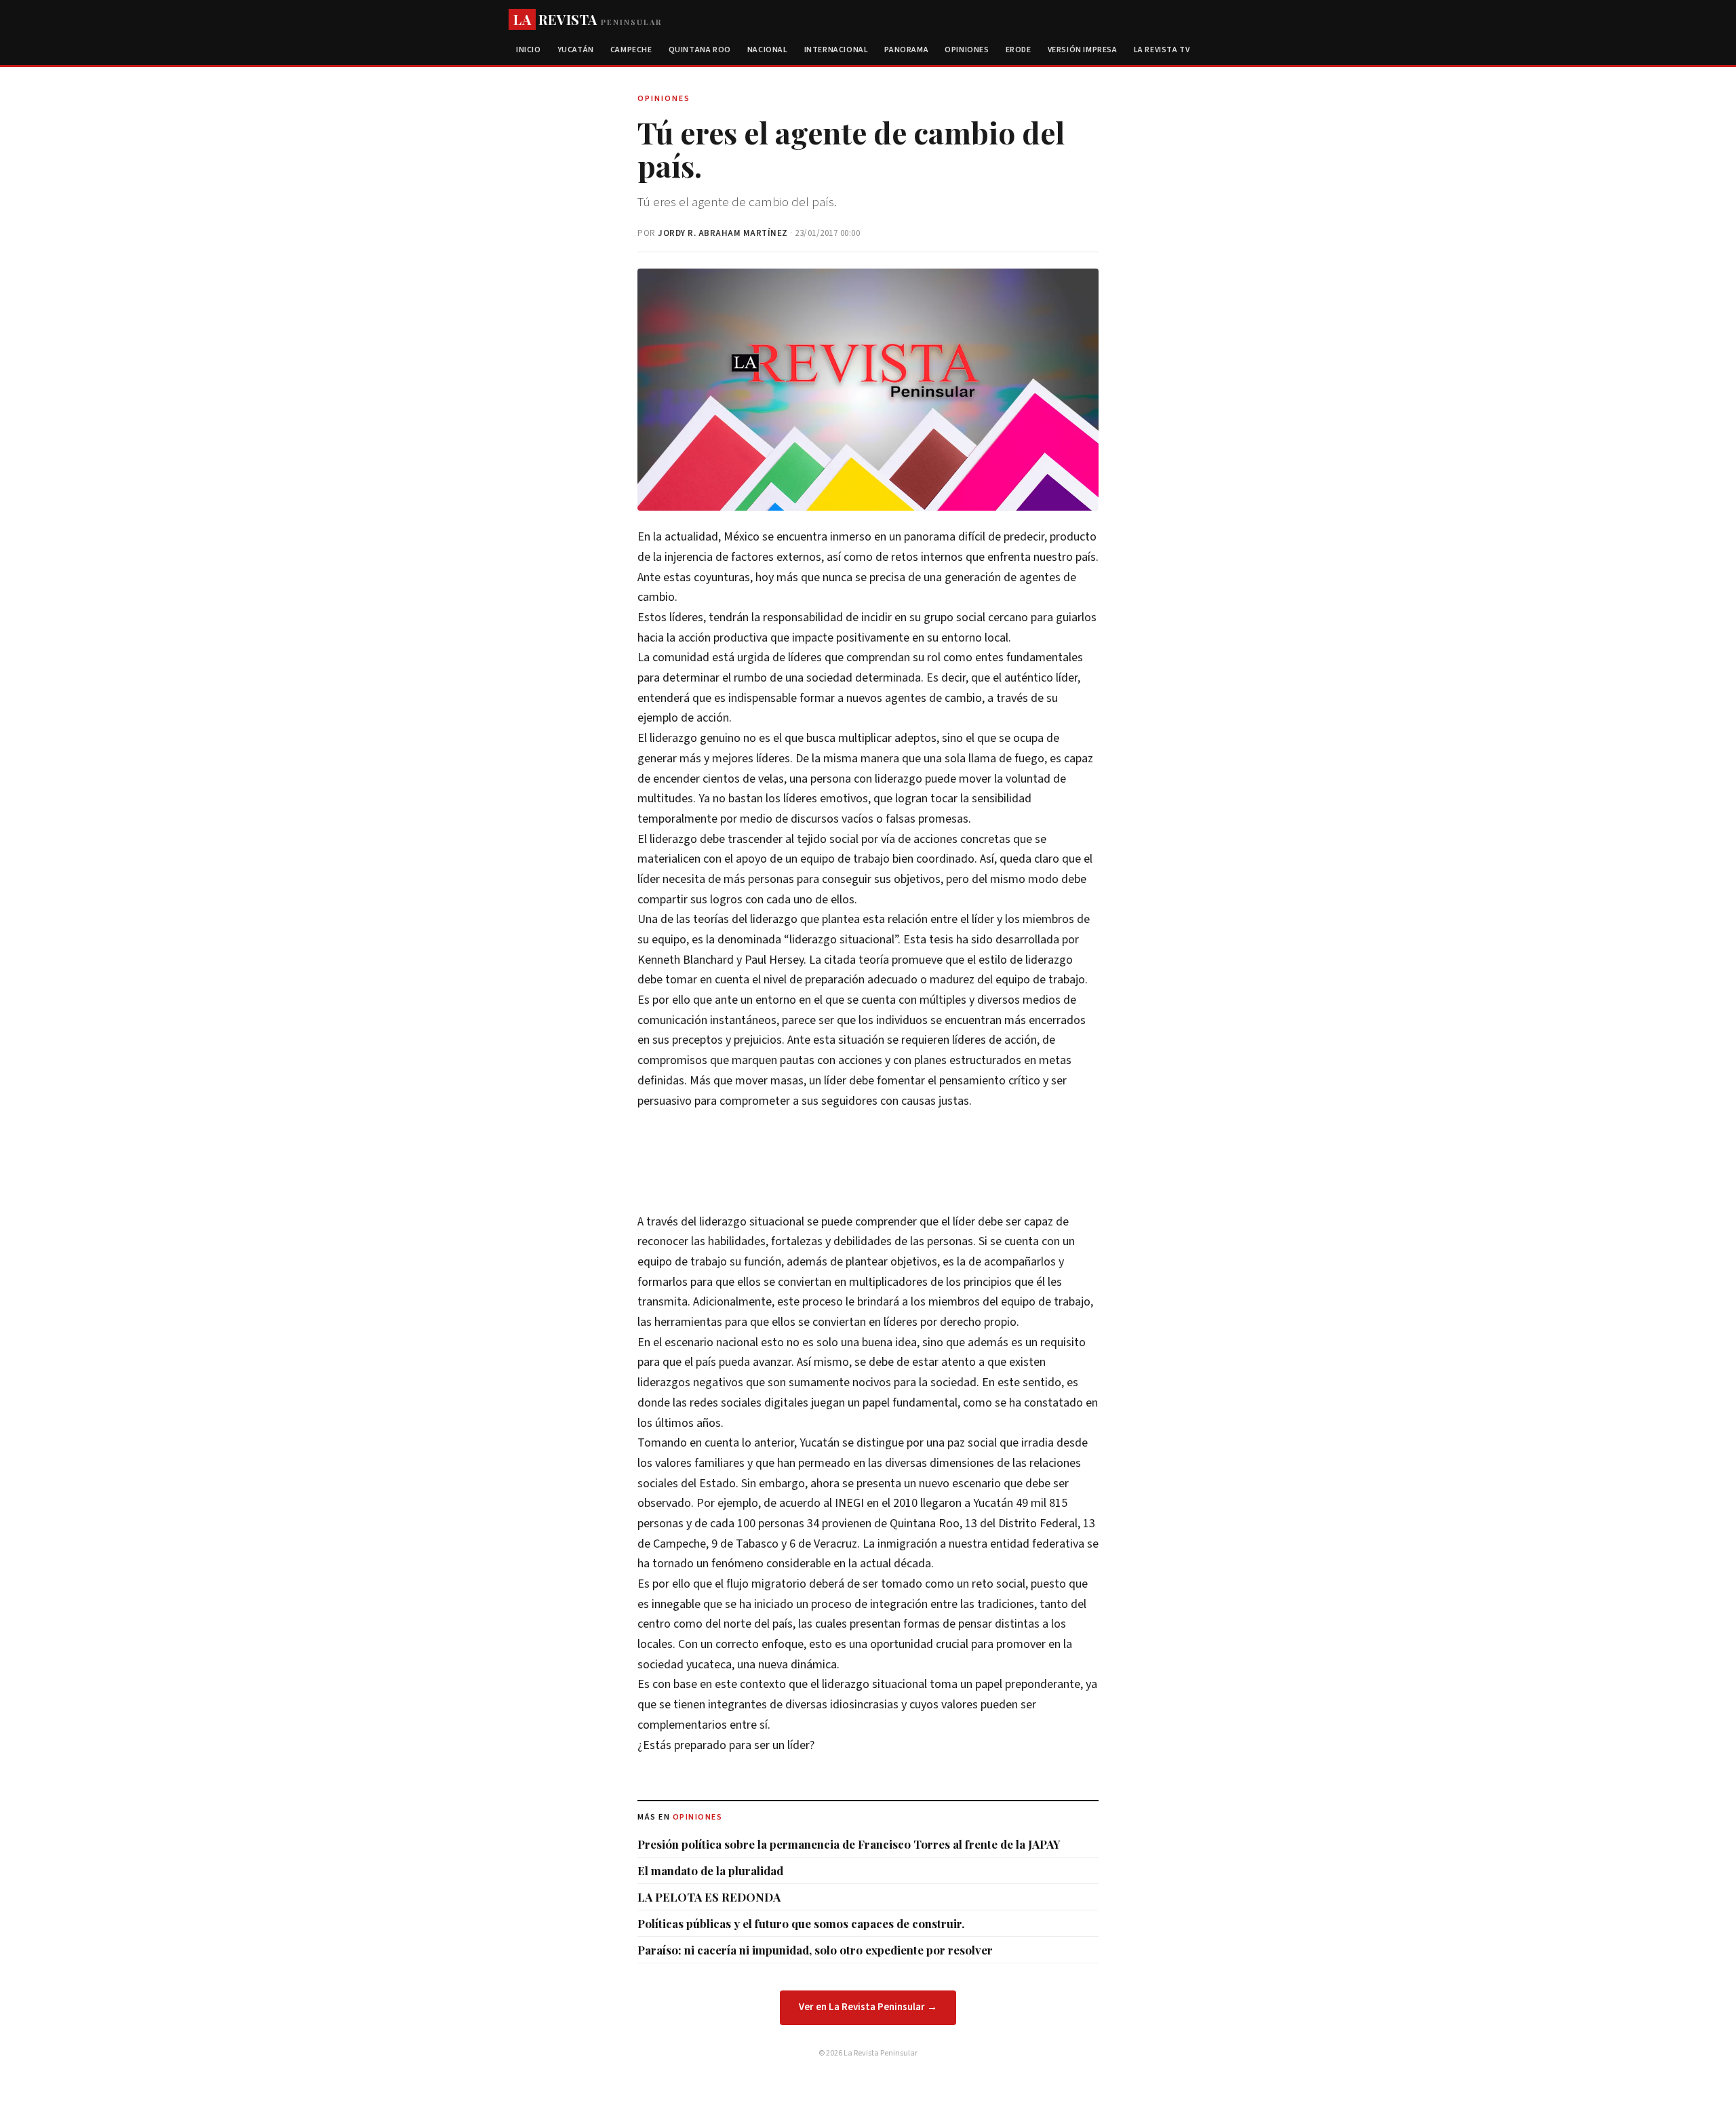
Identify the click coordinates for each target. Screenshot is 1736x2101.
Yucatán (576, 50)
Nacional (768, 50)
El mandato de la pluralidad (710, 1870)
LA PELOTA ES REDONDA (709, 1897)
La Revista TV (1162, 50)
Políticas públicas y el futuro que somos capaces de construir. (801, 1923)
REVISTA (588, 19)
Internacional (836, 50)
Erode (1019, 50)
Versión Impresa (1083, 50)
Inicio (529, 50)
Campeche (631, 50)
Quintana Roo (700, 50)
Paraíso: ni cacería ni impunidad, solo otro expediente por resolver (815, 1950)
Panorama (906, 50)
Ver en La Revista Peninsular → (868, 2007)
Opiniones (967, 50)
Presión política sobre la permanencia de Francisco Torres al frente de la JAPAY (849, 1844)
